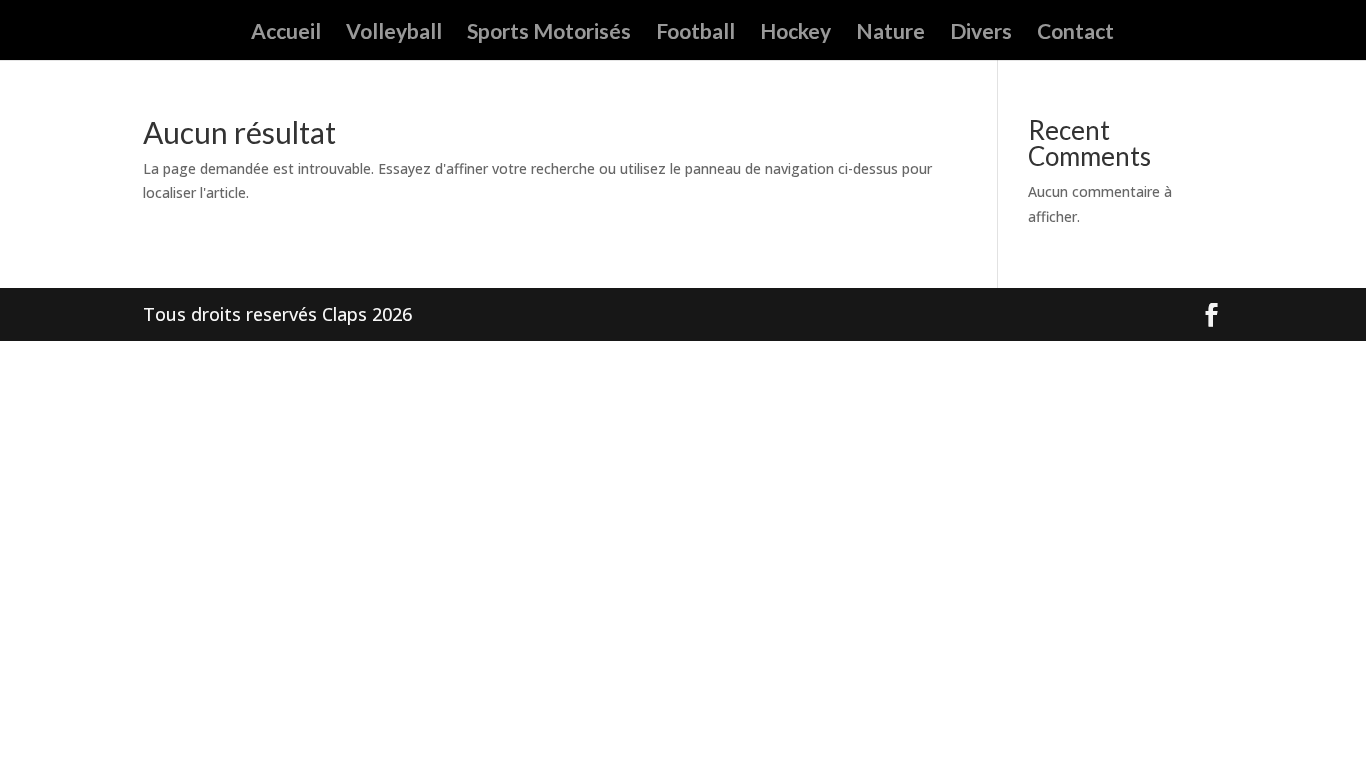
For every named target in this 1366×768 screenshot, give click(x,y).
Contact (1075, 33)
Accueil (286, 33)
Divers (981, 33)
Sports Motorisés (549, 33)
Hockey (795, 33)
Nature (890, 33)
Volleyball (394, 33)
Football (695, 33)
